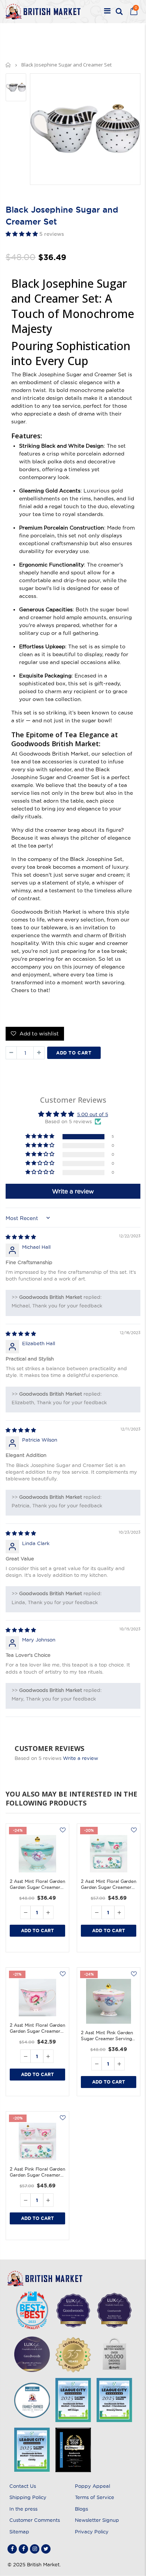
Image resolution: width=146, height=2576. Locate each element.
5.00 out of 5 (93, 1114)
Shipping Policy (28, 2497)
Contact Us (23, 2486)
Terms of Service (95, 2497)
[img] (21, 1237)
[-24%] (37, 1854)
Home (8, 65)
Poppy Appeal (92, 2486)
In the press (23, 2509)
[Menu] (107, 12)
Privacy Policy (92, 2532)
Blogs (81, 2509)
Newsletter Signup (97, 2520)
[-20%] (109, 1854)
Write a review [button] (73, 1191)
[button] (22, 234)
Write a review (80, 1758)
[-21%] (37, 1998)
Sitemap (19, 2532)
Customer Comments (35, 2520)
